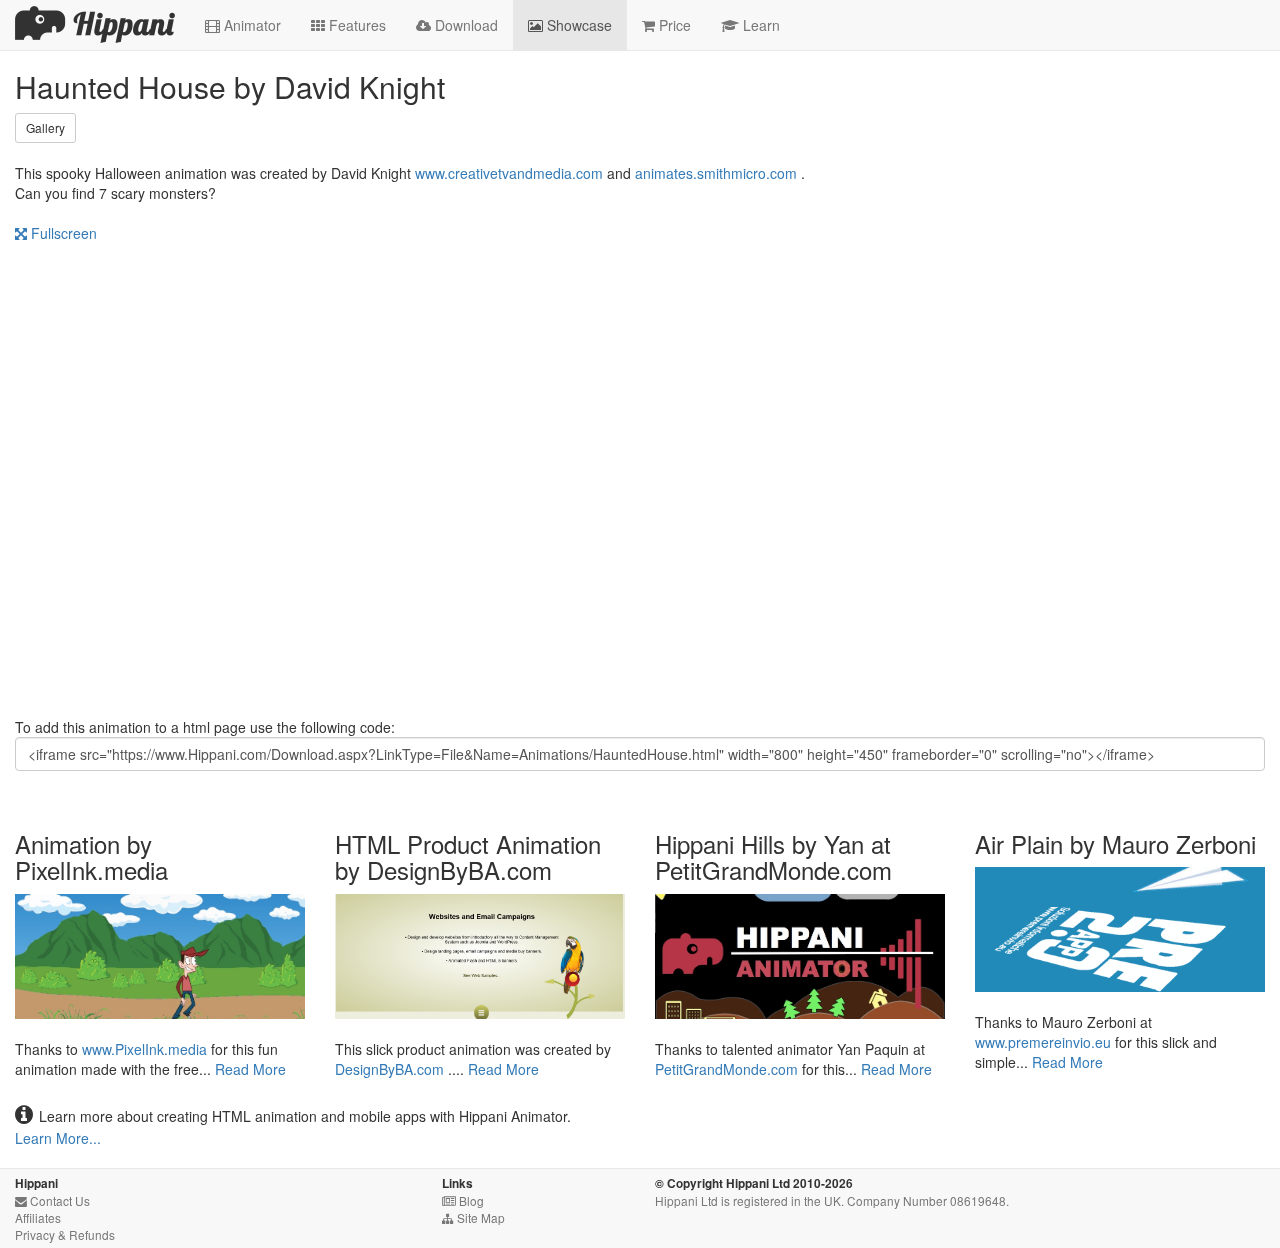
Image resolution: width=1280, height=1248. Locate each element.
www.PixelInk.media (144, 1049)
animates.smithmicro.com (716, 173)
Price (666, 25)
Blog (463, 1200)
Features (348, 25)
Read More (250, 1069)
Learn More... (58, 1138)
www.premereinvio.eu (1043, 1042)
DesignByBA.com (389, 1069)
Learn (750, 25)
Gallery (45, 127)
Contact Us (52, 1200)
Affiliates (38, 1217)
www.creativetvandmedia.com (509, 173)
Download (457, 25)
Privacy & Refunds (65, 1234)
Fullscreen (56, 233)
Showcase (570, 25)
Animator (243, 25)
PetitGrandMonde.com (726, 1069)
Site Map (473, 1217)
